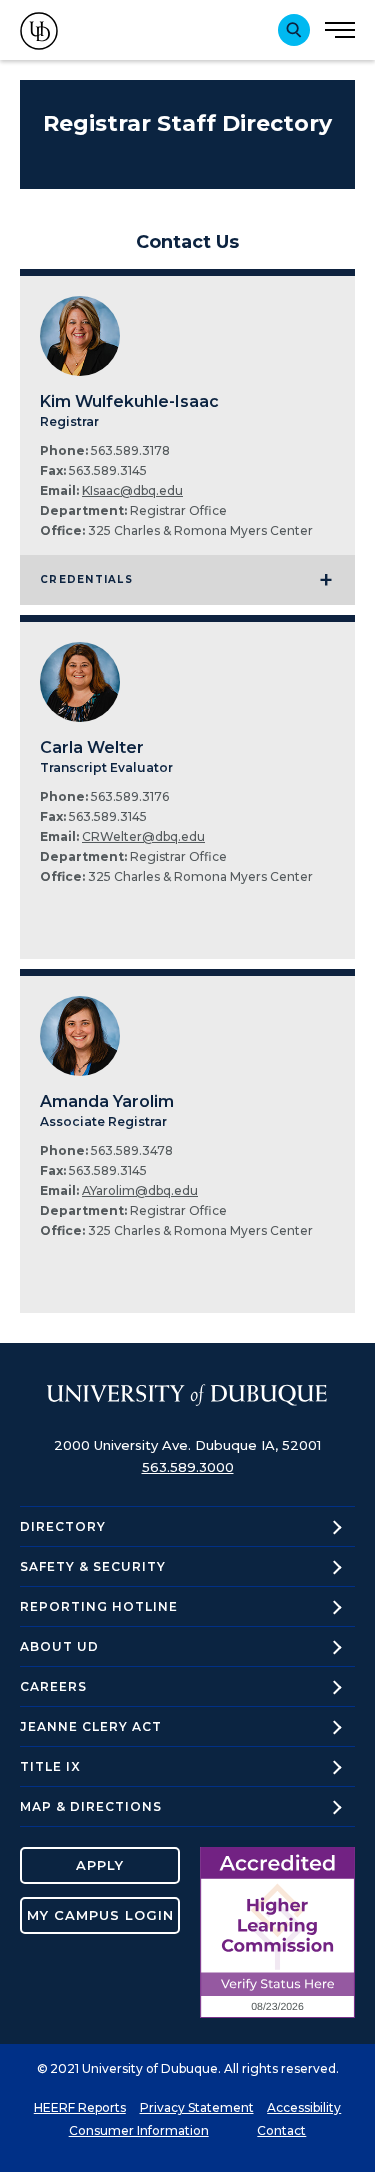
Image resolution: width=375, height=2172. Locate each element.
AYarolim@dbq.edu (140, 1190)
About (59, 1646)
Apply (100, 1865)
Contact (281, 2130)
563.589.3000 (188, 1467)
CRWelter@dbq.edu (143, 836)
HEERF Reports (80, 2107)
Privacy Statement (197, 2107)
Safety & (93, 1566)
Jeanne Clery (91, 1726)
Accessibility (304, 2107)
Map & (91, 1806)
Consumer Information (139, 2130)
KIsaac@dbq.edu (132, 490)
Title (50, 1766)
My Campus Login (100, 1915)
